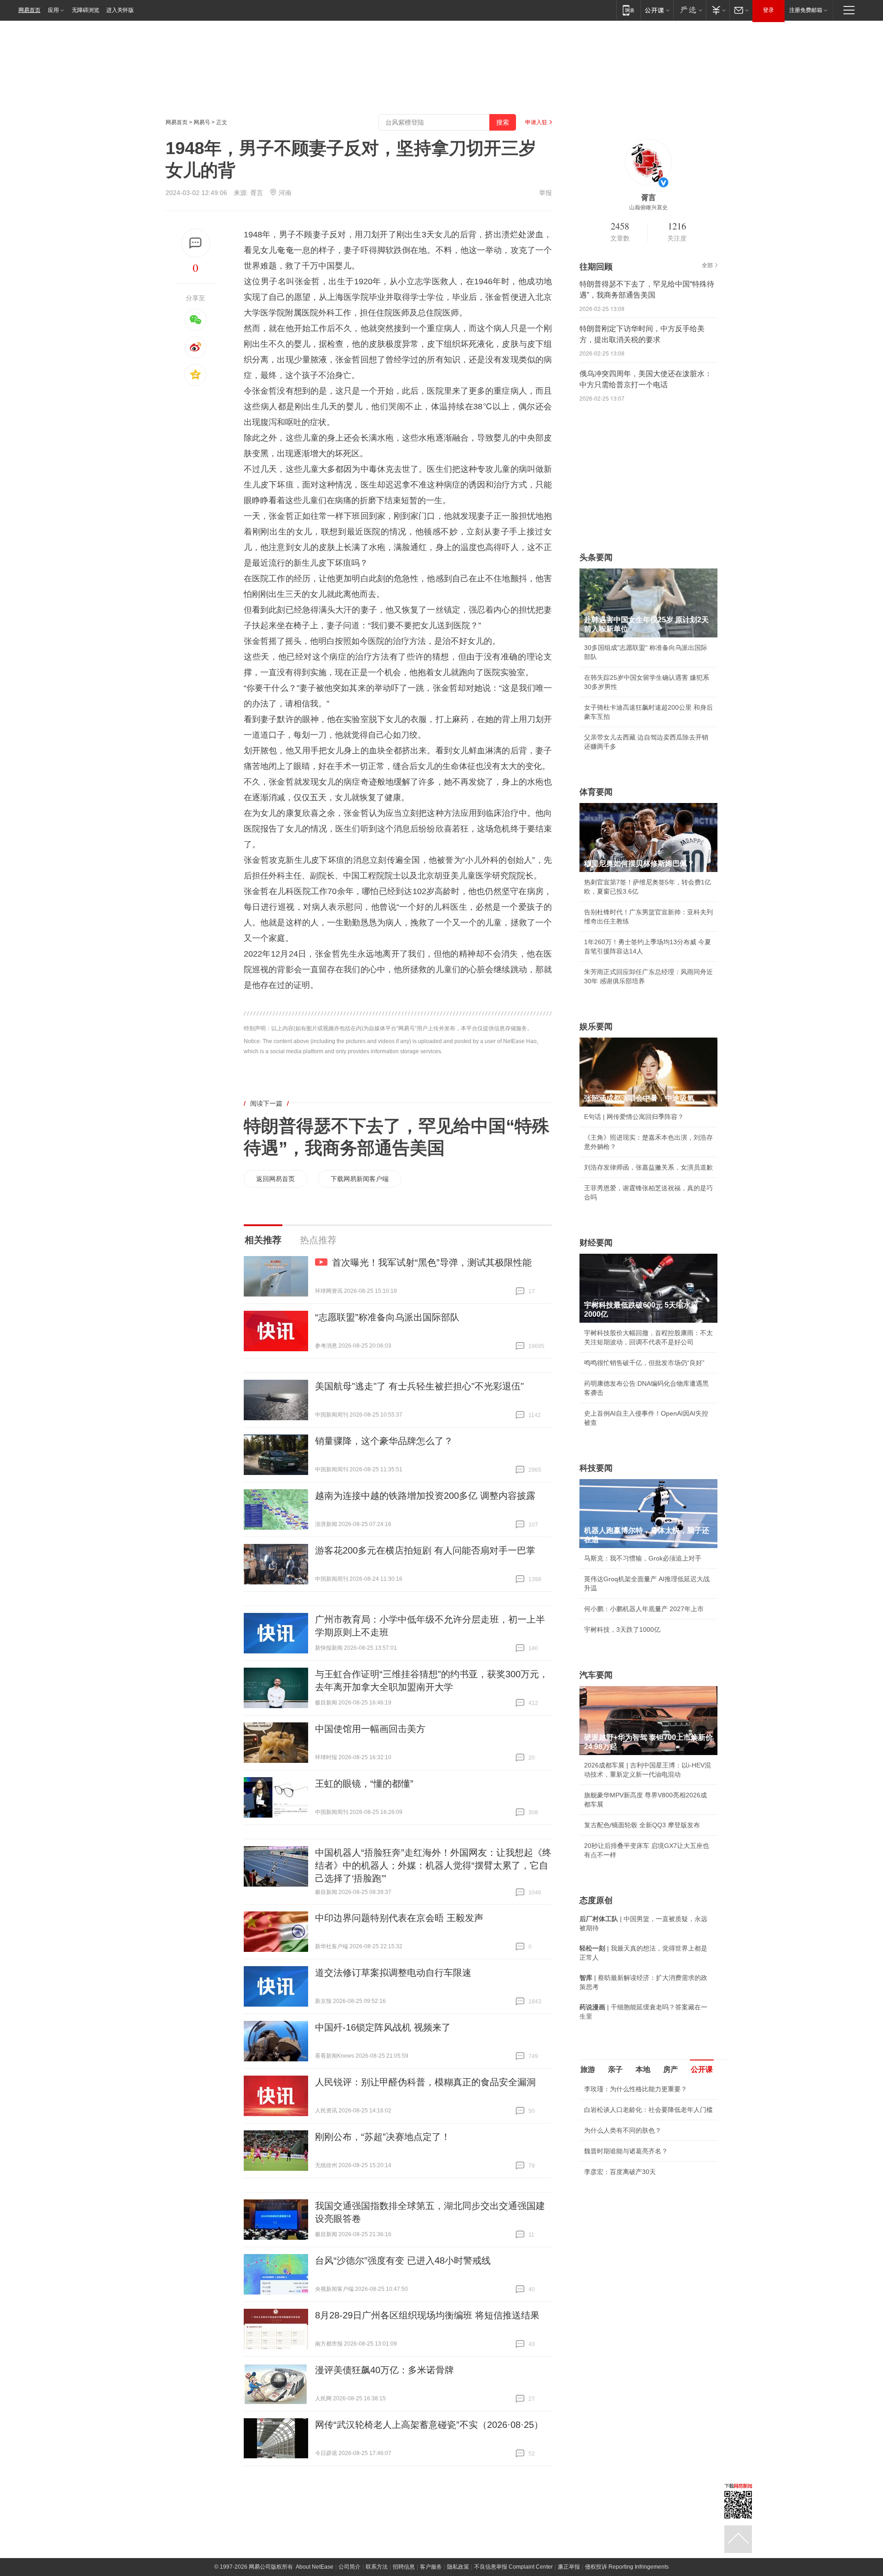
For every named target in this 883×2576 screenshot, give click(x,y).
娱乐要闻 (596, 1027)
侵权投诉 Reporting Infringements (627, 2567)
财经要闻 (596, 1243)
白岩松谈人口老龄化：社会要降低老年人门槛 (648, 2110)
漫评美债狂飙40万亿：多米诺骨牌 (384, 2370)
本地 (643, 2069)
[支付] (718, 10)
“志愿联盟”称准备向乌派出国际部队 (387, 1317)
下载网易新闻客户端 (360, 1179)
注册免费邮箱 (806, 10)
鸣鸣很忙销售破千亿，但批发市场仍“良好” (644, 1363)
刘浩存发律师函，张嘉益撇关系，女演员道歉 (648, 1167)
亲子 (615, 2069)
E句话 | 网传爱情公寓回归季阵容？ (634, 1117)
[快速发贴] (196, 243)
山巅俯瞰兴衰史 (648, 207)
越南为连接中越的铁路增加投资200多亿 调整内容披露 (425, 1496)
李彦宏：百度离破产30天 (620, 2172)
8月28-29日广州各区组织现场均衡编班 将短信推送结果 (427, 2315)
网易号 (202, 122)
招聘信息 (404, 2567)
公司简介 (350, 2567)
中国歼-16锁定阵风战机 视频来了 (383, 2027)
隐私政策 (458, 2567)
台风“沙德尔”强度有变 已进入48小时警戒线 (403, 2260)
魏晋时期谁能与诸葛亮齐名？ (626, 2151)
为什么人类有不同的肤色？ (623, 2130)
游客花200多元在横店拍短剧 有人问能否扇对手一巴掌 (425, 1550)
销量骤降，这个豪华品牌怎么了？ (384, 1441)
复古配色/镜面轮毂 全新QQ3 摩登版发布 (642, 1825)
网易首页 (29, 10)
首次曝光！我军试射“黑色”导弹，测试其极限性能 (432, 1262)
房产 (671, 2069)
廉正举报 (569, 2567)
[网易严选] (690, 10)
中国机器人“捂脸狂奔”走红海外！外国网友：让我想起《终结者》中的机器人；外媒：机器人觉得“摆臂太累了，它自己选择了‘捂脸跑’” (433, 1865)
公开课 (702, 2069)
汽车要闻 (596, 1675)
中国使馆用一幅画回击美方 (370, 1729)
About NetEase (315, 2567)
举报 (545, 193)
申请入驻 (536, 122)
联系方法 (377, 2567)
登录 (768, 10)
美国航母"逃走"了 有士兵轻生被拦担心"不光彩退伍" (419, 1386)
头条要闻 (596, 557)
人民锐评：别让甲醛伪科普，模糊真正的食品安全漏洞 (425, 2082)
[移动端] (628, 10)
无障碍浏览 (86, 10)
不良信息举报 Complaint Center (513, 2567)
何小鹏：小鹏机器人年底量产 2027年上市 (644, 1609)
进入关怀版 (120, 10)
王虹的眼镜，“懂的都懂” (364, 1784)
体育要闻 (596, 792)
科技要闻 (596, 1468)
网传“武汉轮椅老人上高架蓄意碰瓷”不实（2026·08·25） (429, 2425)
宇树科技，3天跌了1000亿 (622, 1629)
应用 (53, 10)
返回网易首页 (275, 1179)
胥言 (257, 193)
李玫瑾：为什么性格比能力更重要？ (636, 2089)
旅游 (588, 2069)
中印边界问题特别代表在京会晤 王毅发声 (399, 1918)
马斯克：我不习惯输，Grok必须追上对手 (643, 1558)
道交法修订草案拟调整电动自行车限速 (393, 1973)
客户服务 (431, 2567)
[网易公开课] (657, 10)
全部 (707, 265)
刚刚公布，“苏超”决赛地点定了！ (383, 2137)
